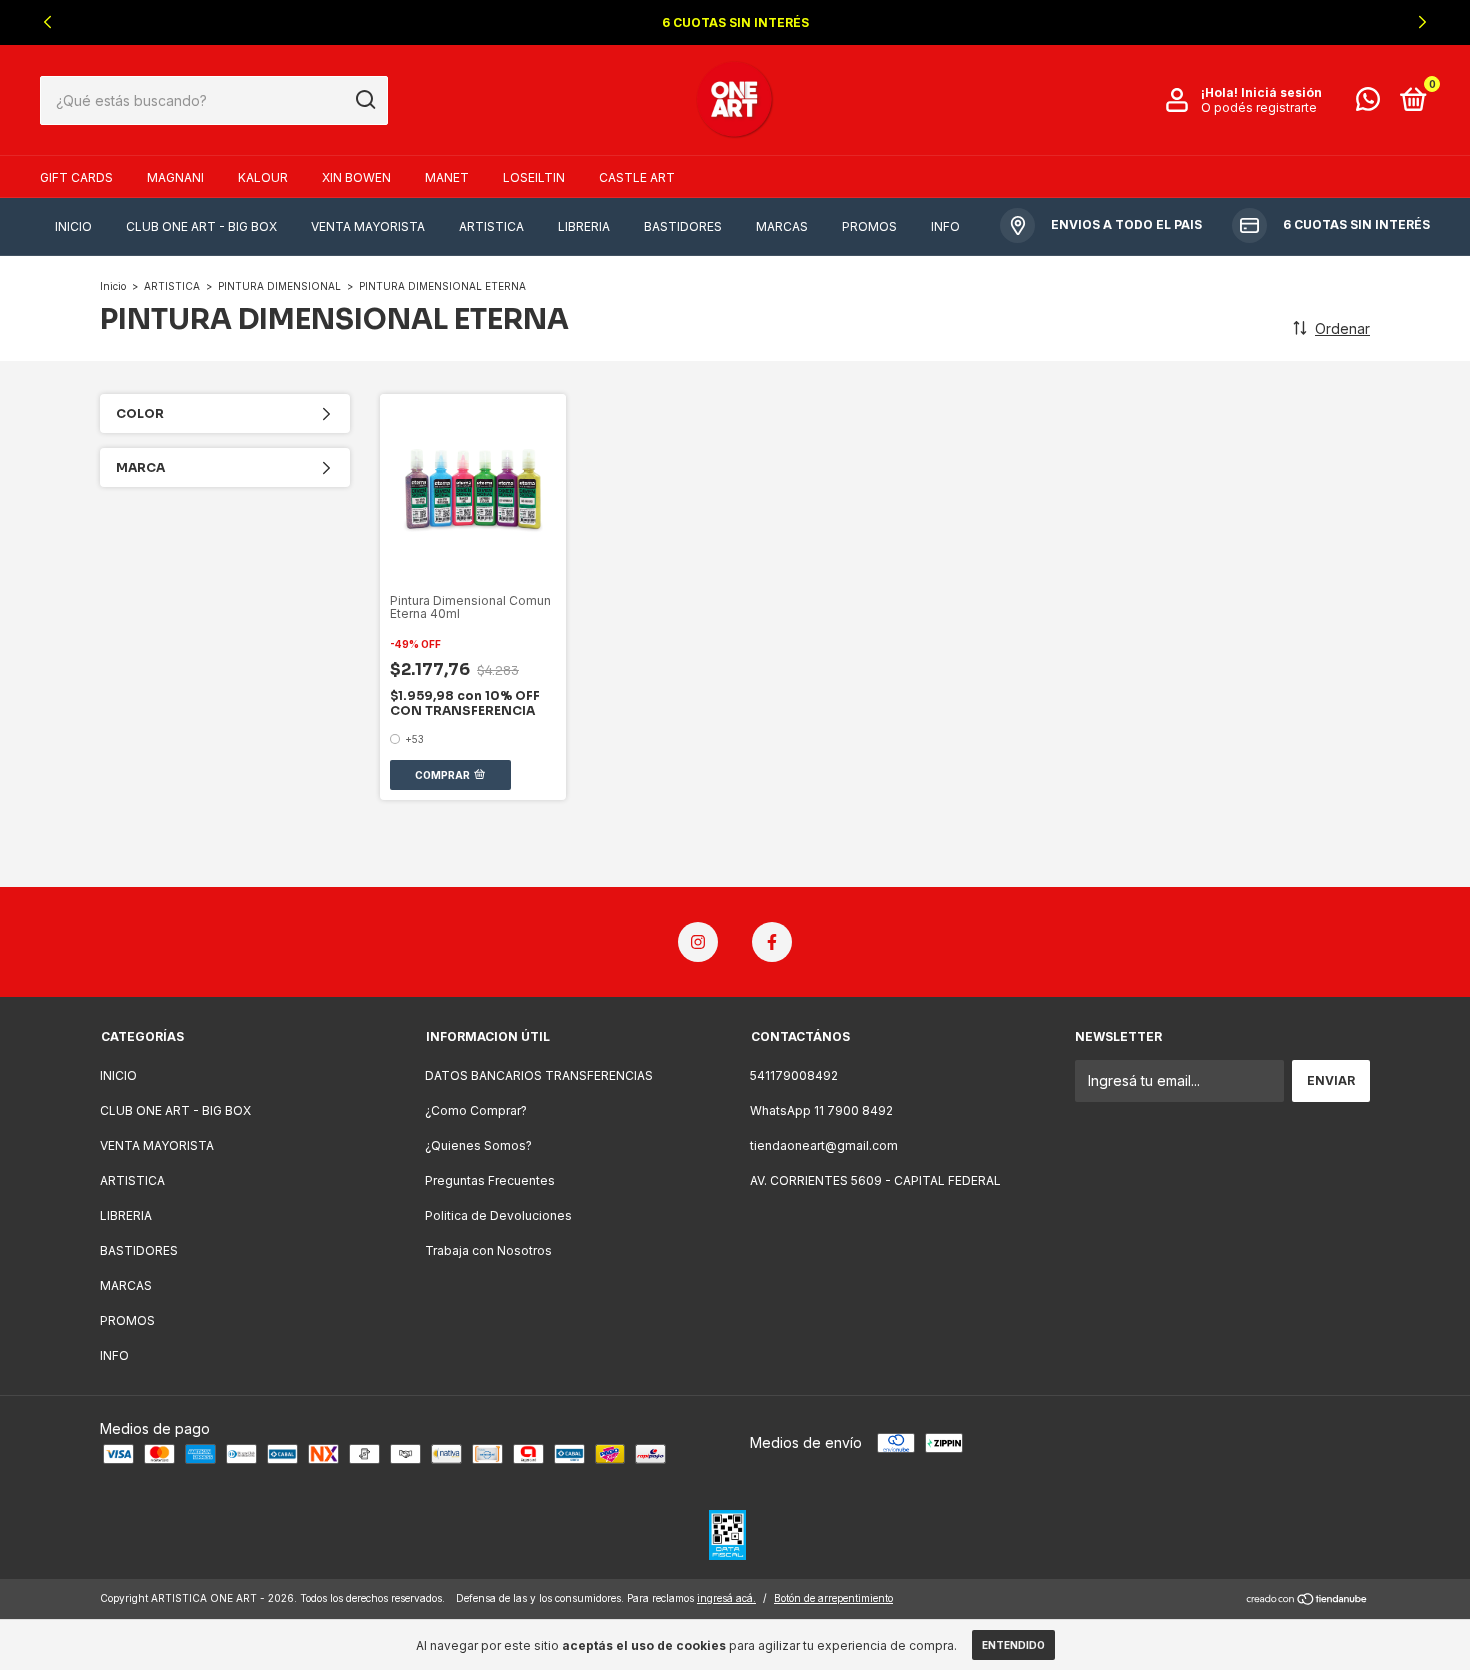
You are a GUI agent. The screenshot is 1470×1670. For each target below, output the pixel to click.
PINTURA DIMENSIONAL (279, 286)
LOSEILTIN (534, 177)
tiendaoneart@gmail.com (824, 1145)
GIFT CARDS (76, 177)
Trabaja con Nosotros (488, 1250)
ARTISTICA (491, 226)
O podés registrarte (1259, 107)
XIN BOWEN (356, 177)
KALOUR (263, 177)
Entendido (1013, 1645)
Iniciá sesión (1281, 92)
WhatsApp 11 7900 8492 (821, 1110)
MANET (447, 177)
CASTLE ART (637, 177)
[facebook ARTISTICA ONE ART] (772, 942)
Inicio (113, 286)
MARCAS (782, 226)
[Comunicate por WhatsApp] (1368, 103)
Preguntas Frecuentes (490, 1180)
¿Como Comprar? (476, 1110)
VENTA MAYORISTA (368, 226)
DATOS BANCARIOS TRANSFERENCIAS (539, 1075)
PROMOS (869, 226)
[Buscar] (364, 100)
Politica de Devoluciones (498, 1215)
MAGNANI (175, 177)
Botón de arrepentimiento (833, 1598)
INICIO (73, 226)
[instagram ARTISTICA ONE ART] (698, 942)
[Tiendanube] (1307, 1600)
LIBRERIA (584, 226)
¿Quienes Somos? (478, 1145)
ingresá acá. (726, 1598)
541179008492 (794, 1075)
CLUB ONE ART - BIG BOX (201, 226)
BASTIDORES (683, 226)
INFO (945, 226)
